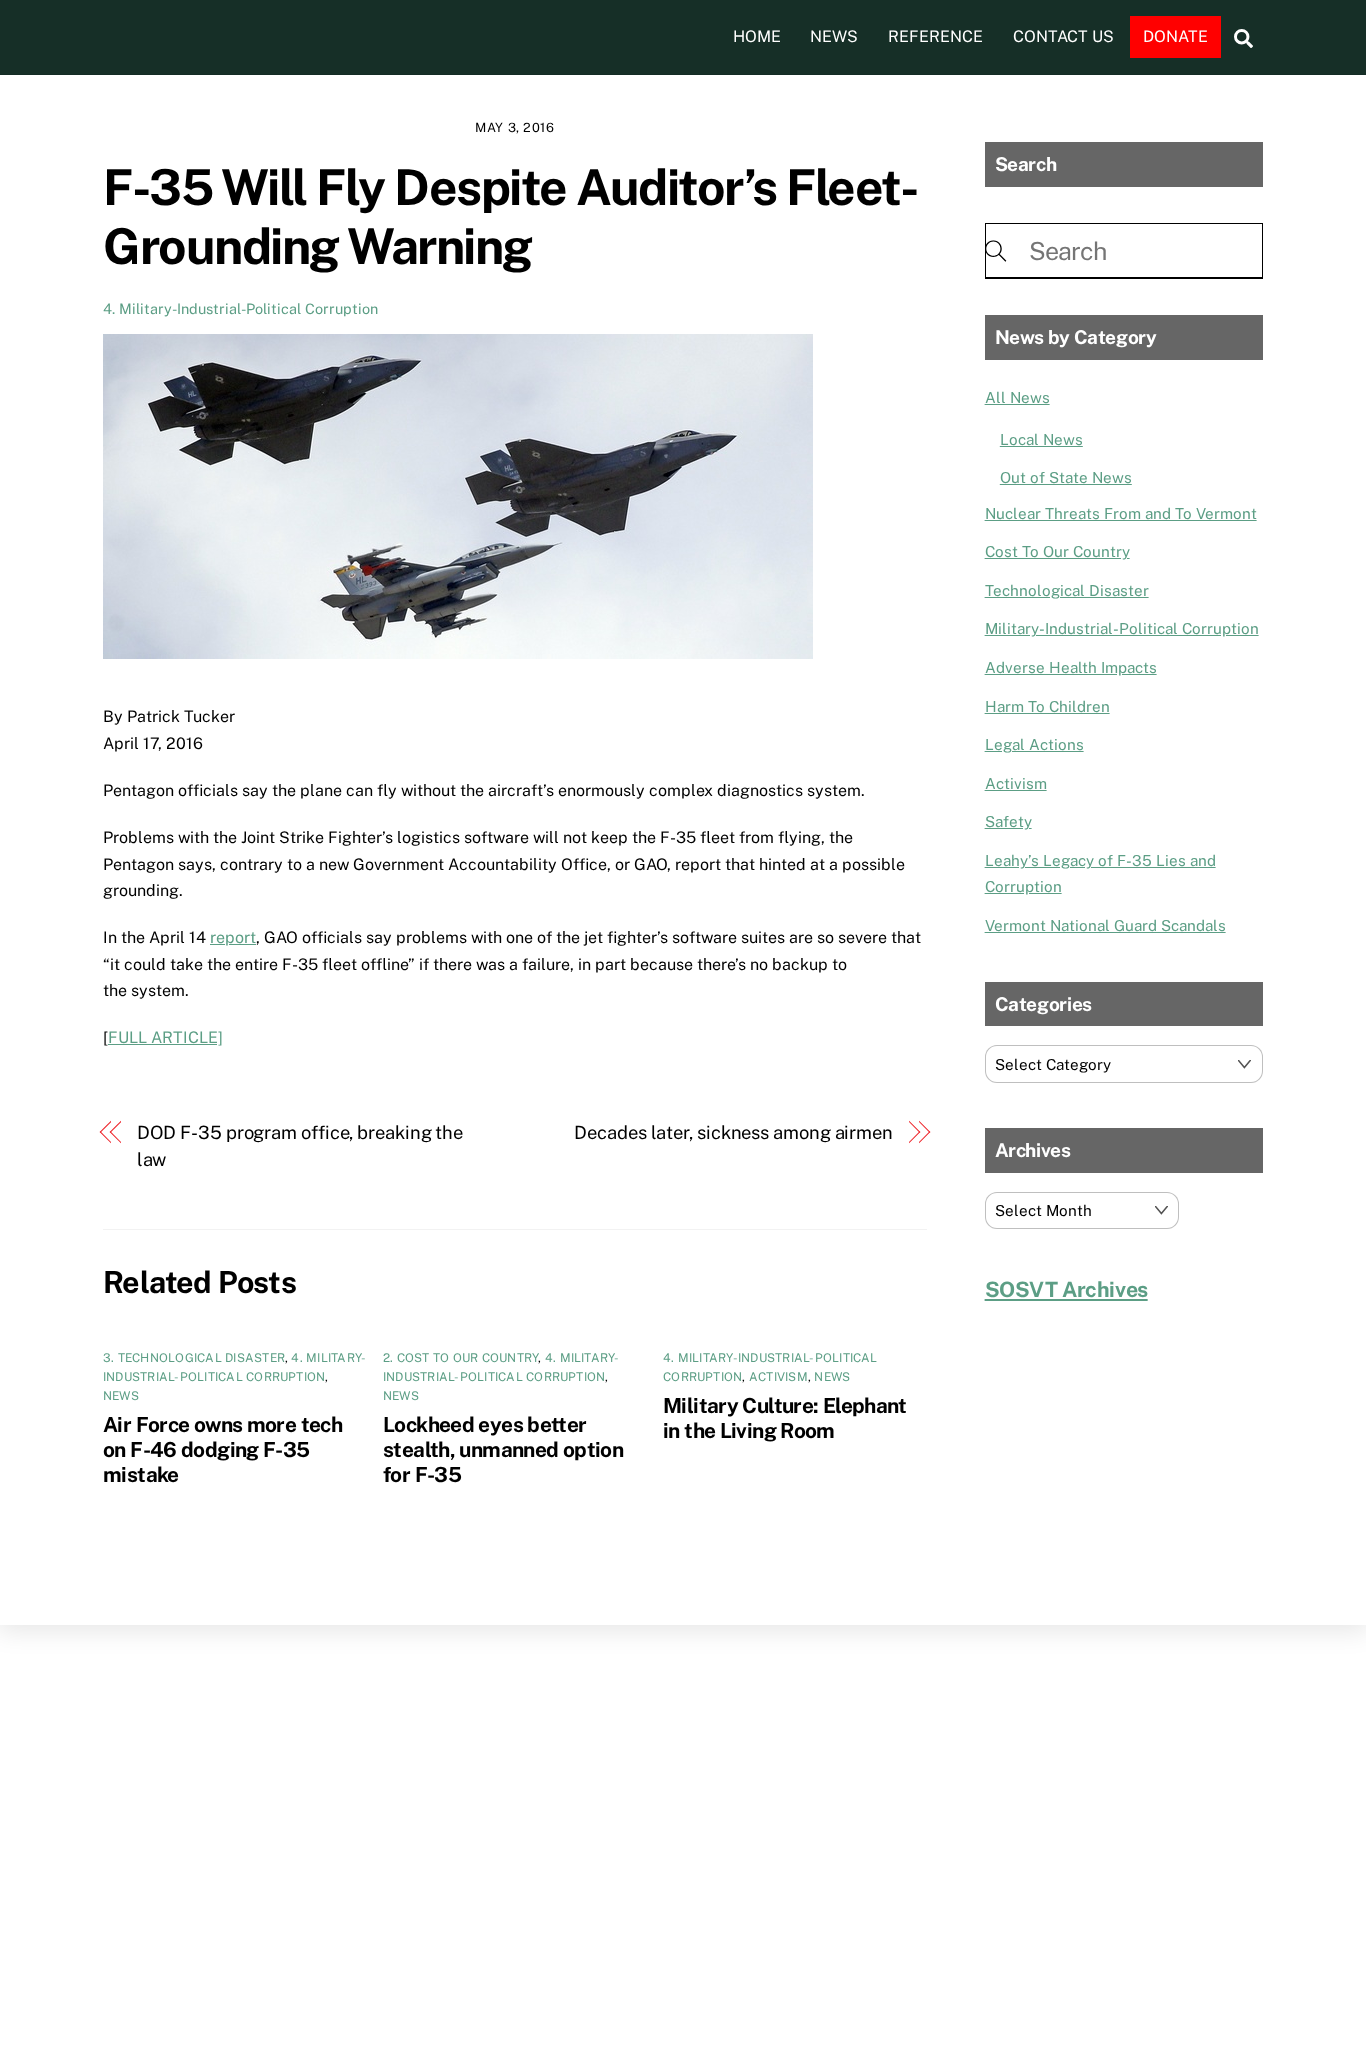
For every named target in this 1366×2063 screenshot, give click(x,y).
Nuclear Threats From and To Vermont (1121, 513)
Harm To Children (1047, 706)
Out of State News (1066, 477)
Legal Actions (1034, 744)
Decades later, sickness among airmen (733, 1132)
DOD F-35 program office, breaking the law (300, 1145)
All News (1017, 397)
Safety (1008, 821)
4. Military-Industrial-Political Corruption (240, 308)
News (834, 36)
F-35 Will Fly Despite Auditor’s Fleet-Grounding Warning (510, 217)
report (233, 937)
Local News (1041, 439)
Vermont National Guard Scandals (1105, 925)
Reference (935, 36)
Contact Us (1063, 36)
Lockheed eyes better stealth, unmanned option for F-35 (503, 1449)
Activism (778, 1377)
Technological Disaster (1067, 590)
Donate (1175, 36)
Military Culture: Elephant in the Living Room (785, 1418)
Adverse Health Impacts (1071, 667)
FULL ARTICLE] (165, 1037)
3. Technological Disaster (194, 1358)
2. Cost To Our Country (460, 1358)
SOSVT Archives (1066, 1289)
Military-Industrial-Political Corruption (1122, 628)
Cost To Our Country (1057, 551)
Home (757, 36)
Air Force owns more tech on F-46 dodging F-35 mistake (222, 1449)
